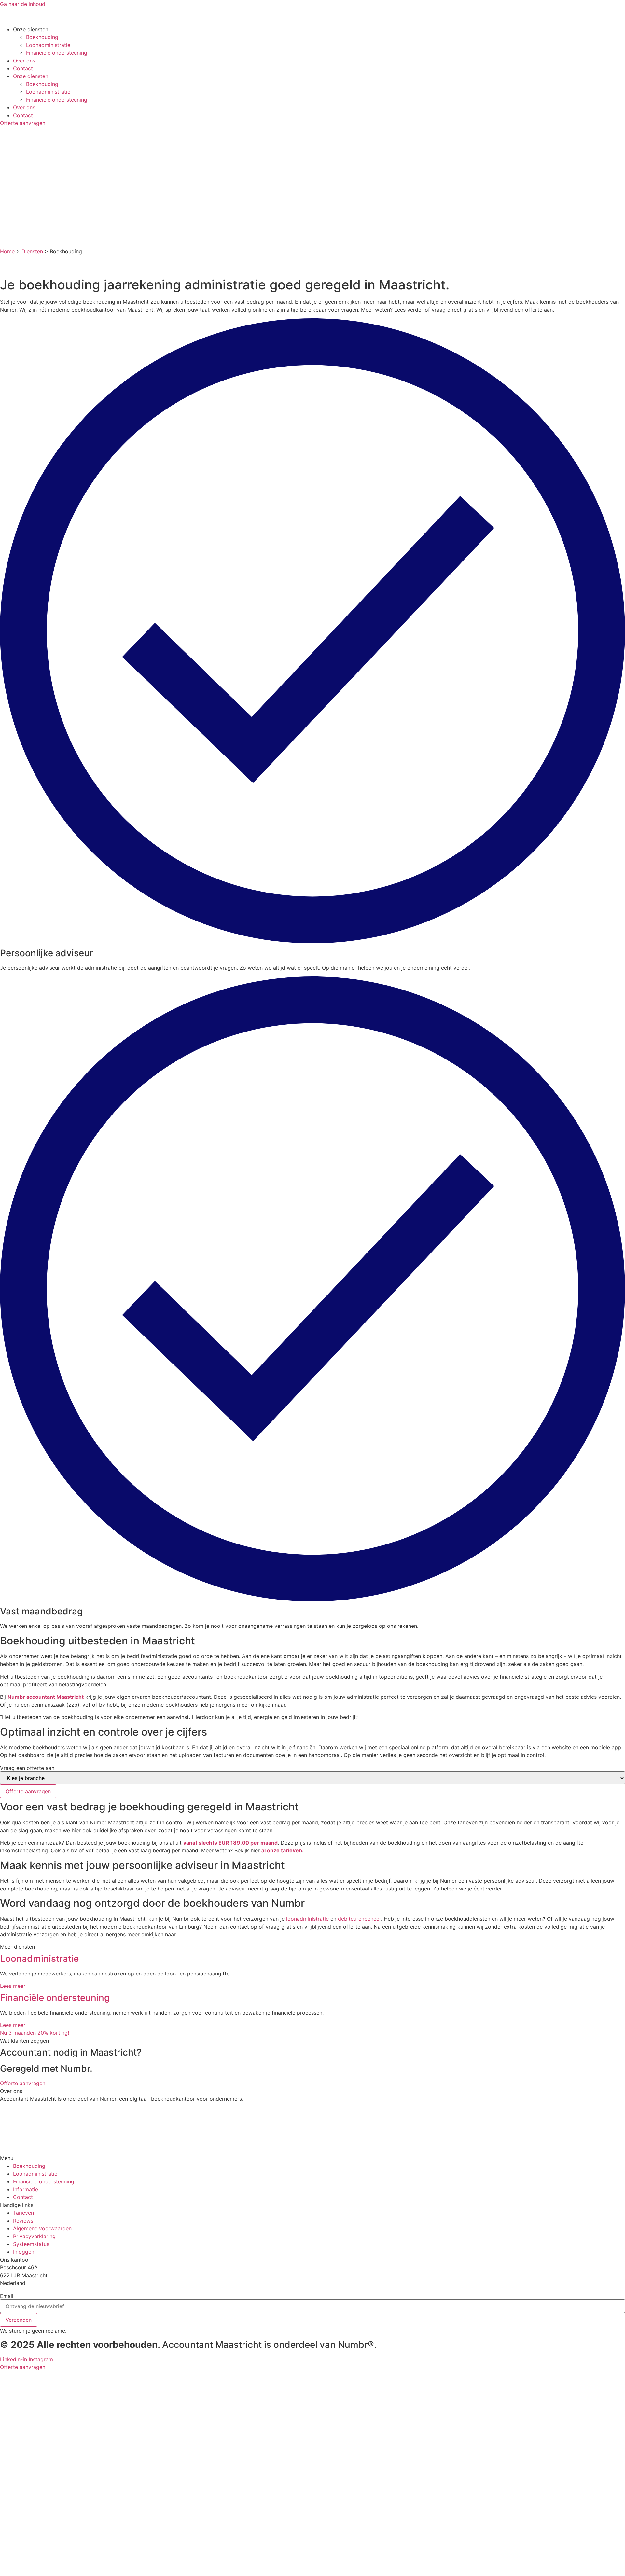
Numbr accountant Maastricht (46, 1697)
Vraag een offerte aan (27, 1768)
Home (7, 251)
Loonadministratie (48, 45)
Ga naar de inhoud (23, 4)
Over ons (24, 61)
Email (7, 2296)
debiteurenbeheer (359, 1919)
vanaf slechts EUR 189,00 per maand (230, 1843)
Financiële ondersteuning (57, 53)
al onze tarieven (282, 1850)
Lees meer (13, 1986)
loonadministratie (307, 1919)
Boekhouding (42, 37)
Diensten (32, 251)
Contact (23, 68)
